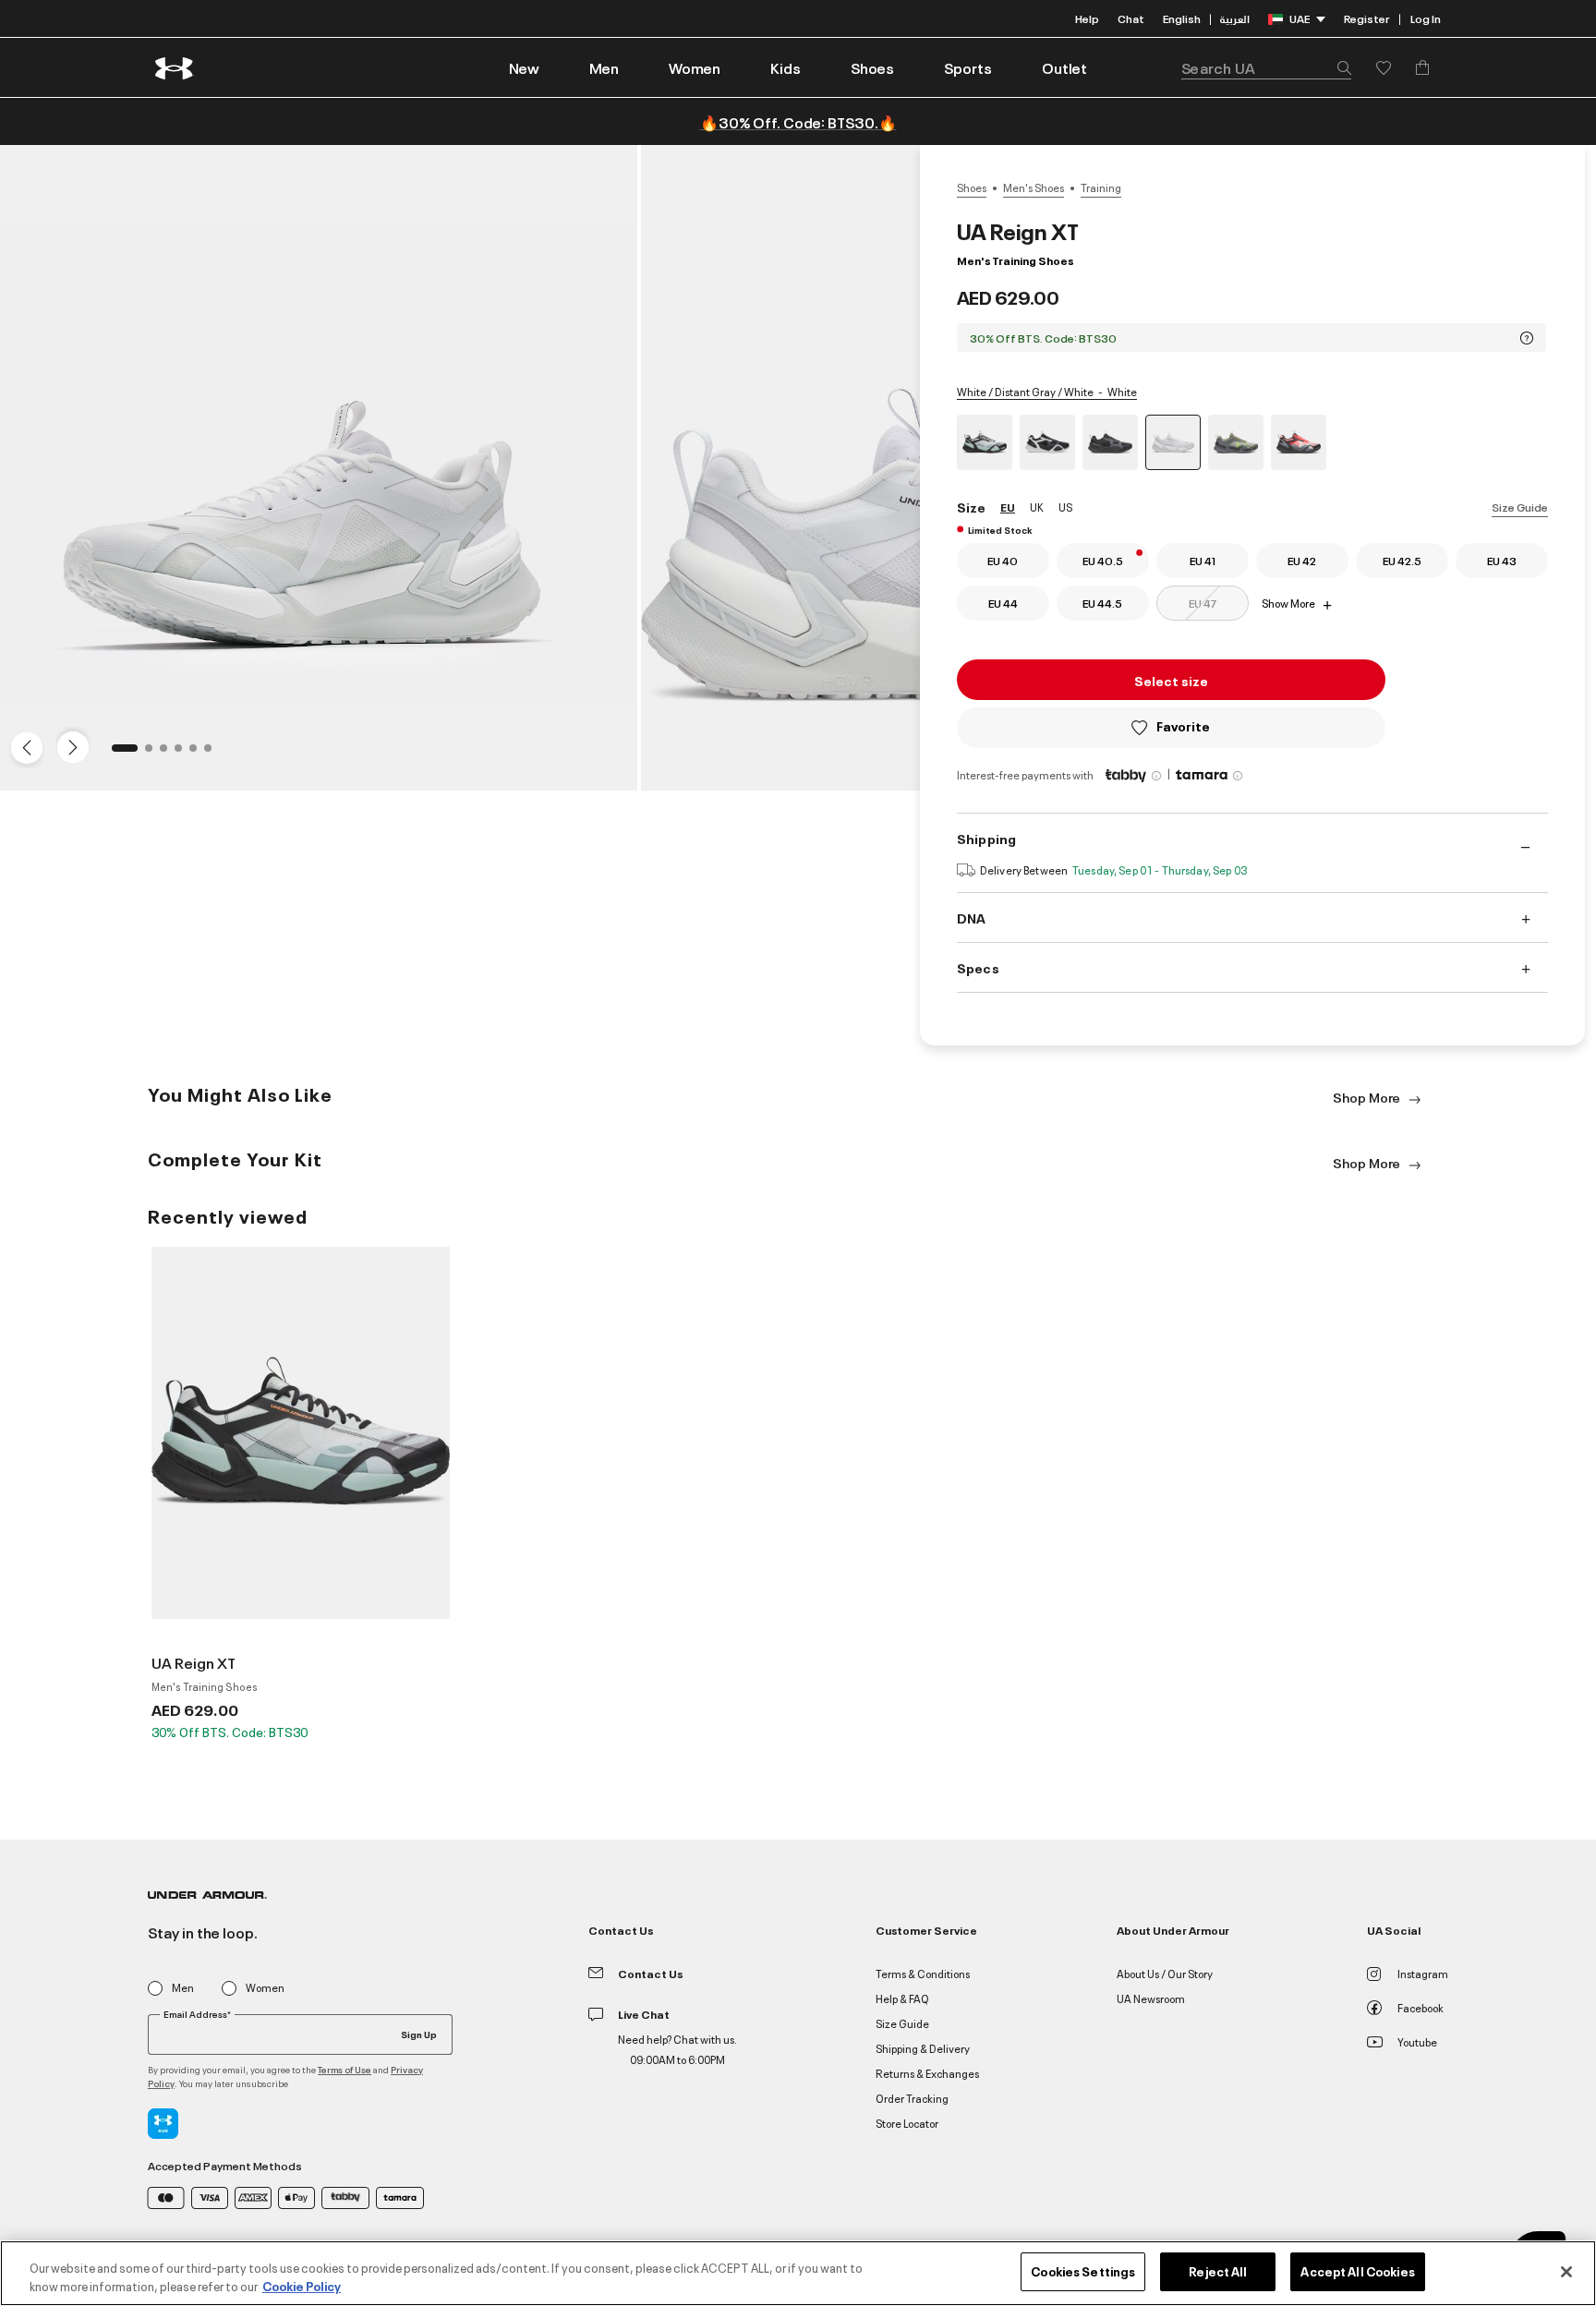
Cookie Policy (302, 2286)
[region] (798, 2273)
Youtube (1417, 2041)
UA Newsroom (1151, 1998)
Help (1087, 18)
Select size (1171, 680)
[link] (524, 67)
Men (183, 1988)
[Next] (70, 746)
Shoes (972, 187)
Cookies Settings (1083, 2271)
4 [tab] (184, 754)
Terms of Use (345, 2069)
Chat (1131, 18)
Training (1101, 187)
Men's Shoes (1034, 187)
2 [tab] (154, 754)
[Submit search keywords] (1339, 67)
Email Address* (197, 2014)
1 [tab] (121, 754)
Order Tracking (912, 2098)
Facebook (1421, 2007)
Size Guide (1520, 507)
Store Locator (907, 2123)
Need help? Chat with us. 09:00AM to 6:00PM (677, 2049)
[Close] (1566, 2272)
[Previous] (22, 746)
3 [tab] (169, 754)
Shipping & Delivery (923, 2048)
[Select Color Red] (1299, 442)
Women (265, 1988)
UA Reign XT (194, 1662)
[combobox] (1266, 67)
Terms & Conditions (923, 1973)
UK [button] (1037, 507)
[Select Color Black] (1047, 442)
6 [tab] (213, 754)
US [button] (1065, 507)
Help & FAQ (902, 1998)
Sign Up (419, 2034)
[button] (604, 67)
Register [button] (1366, 18)
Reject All (1218, 2271)
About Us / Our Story (1165, 1973)
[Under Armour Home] (175, 68)
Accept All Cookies (1357, 2271)
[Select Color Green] (985, 442)
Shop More (1368, 1097)
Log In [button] (1426, 18)
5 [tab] (199, 754)
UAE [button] (1300, 18)
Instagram (1423, 1973)
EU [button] (1008, 507)
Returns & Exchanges (927, 2073)
